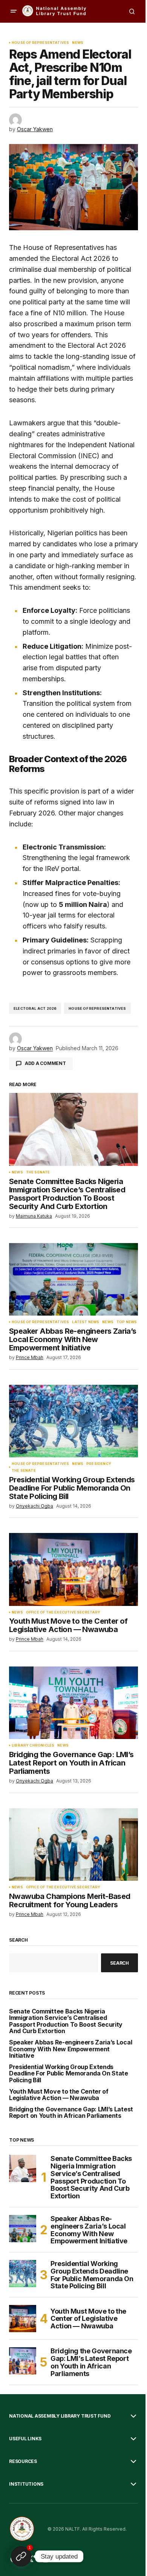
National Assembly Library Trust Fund (60, 2416)
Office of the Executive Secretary (63, 1612)
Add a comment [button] (45, 1063)
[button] (14, 11)
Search (18, 1940)
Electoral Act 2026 (35, 1008)
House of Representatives (40, 43)
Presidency (99, 1464)
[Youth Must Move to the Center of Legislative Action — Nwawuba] (73, 1569)
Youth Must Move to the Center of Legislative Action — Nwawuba (59, 2095)
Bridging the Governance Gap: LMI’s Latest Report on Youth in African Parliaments (71, 2113)
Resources (23, 2461)
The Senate (38, 1172)
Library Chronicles (33, 1745)
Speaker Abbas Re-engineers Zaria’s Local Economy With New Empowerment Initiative (70, 2049)
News (78, 43)
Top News (127, 1322)
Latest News (86, 1322)
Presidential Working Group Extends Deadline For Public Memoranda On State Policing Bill (69, 2074)
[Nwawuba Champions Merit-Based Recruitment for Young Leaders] (73, 1844)
